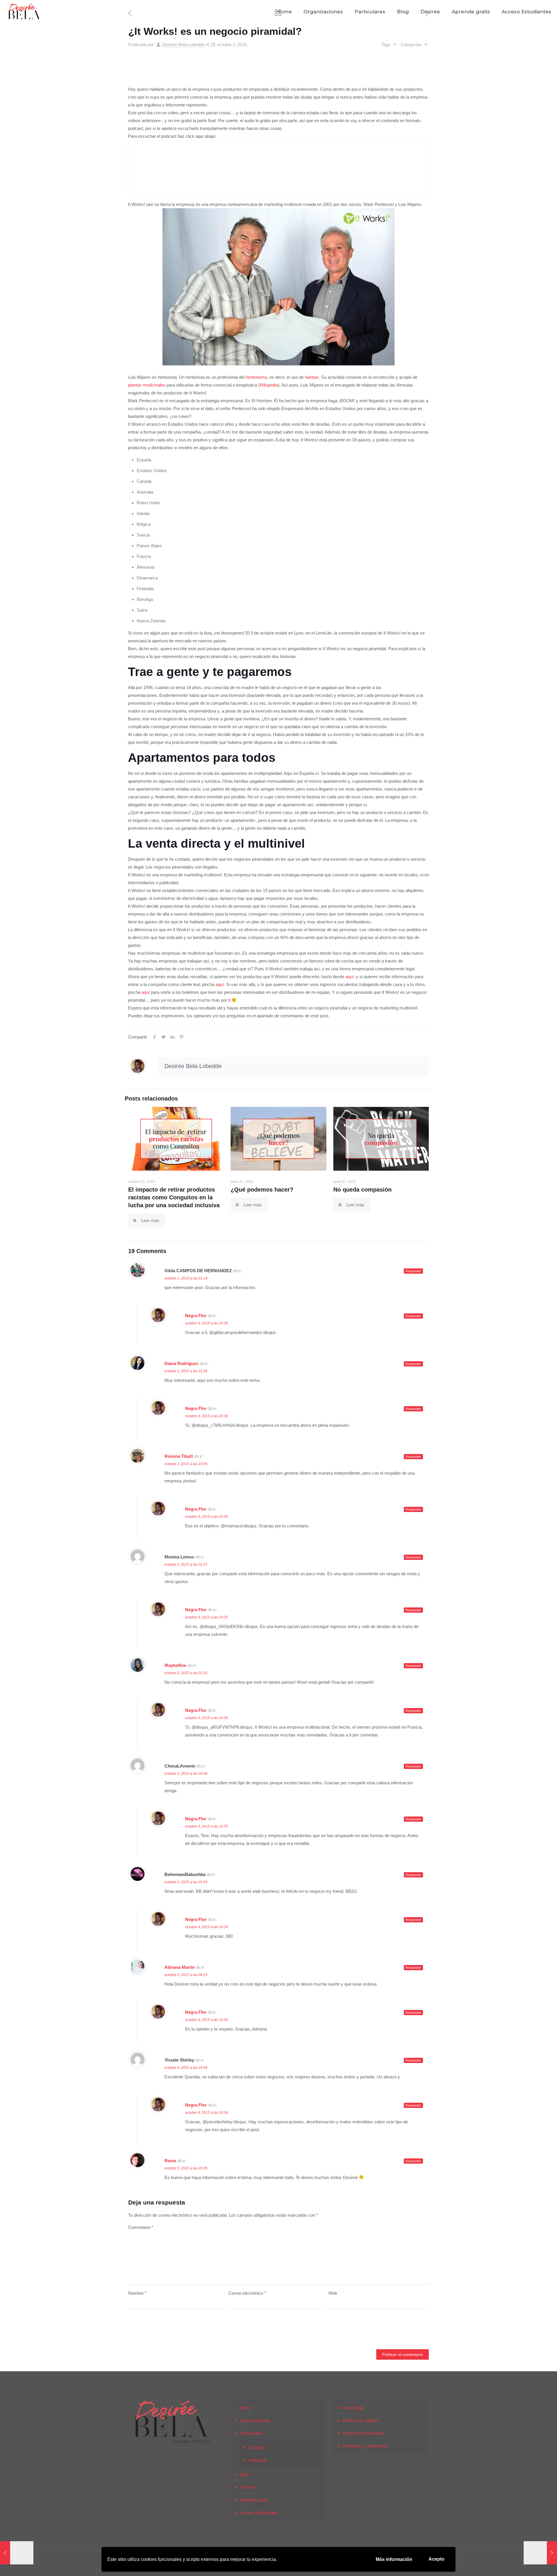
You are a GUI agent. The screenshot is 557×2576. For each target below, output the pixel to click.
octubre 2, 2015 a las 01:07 (186, 1565)
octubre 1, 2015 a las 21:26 (186, 1371)
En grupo (257, 2447)
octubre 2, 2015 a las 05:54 (186, 1882)
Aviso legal (353, 2408)
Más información (394, 2559)
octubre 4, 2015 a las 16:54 (207, 1927)
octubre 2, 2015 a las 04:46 (186, 1774)
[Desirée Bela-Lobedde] (24, 12)
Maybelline (175, 1665)
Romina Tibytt (179, 1456)
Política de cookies (361, 2420)
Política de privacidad (363, 2433)
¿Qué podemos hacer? (262, 1190)
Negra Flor (196, 1316)
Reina (170, 2161)
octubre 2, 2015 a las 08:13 (186, 1975)
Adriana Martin (180, 1967)
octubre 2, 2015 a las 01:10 (186, 1673)
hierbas (312, 377)
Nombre (137, 2293)
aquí (350, 977)
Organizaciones (255, 2420)
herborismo (256, 377)
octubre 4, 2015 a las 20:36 (207, 1323)
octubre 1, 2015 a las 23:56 (186, 1464)
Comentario (141, 2227)
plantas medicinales (147, 385)
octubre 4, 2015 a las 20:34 (207, 2113)
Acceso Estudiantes (259, 2513)
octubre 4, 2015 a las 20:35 (207, 1617)
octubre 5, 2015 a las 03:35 (186, 2168)
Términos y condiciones (366, 2446)
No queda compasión (362, 1190)
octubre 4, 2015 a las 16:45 (186, 2068)
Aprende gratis (254, 2500)
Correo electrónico (247, 2293)
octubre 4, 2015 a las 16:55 (207, 1826)
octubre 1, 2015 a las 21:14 (186, 1278)
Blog (244, 2474)
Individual (258, 2460)
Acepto (436, 2559)
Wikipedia (269, 385)
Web (333, 2293)
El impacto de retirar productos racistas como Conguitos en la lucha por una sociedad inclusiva (174, 1197)
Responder (413, 1271)
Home (246, 2408)
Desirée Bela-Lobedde (183, 45)
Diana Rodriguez (181, 1363)
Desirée (248, 2487)
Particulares (252, 2433)
